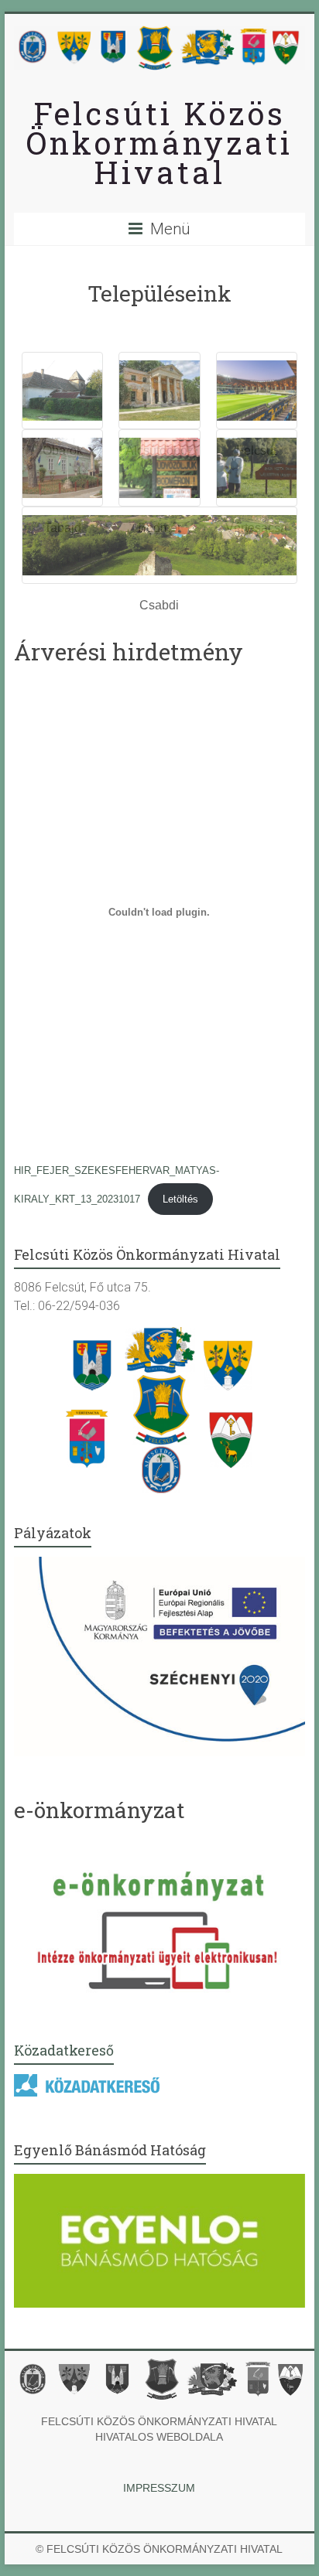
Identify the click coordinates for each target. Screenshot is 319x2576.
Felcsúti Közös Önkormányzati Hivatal (159, 143)
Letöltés (180, 1199)
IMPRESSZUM (159, 2488)
